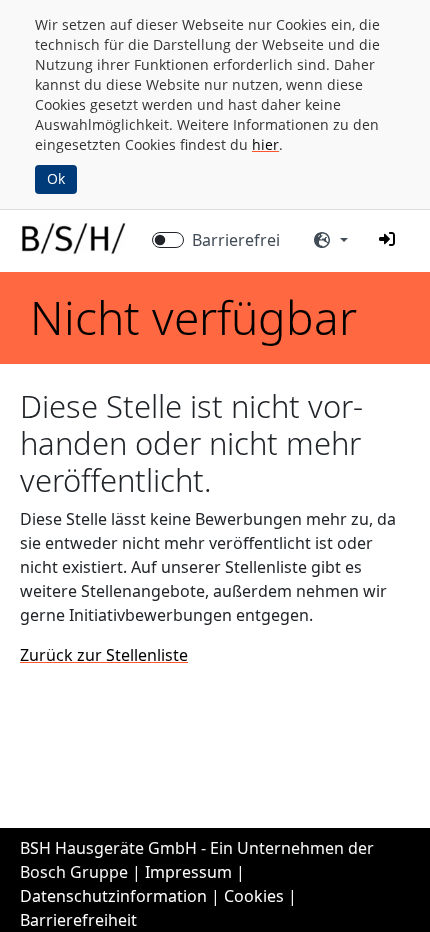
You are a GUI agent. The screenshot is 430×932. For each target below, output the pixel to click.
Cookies (254, 896)
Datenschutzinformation (113, 896)
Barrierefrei (236, 240)
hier (265, 144)
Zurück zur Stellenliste (104, 655)
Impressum (188, 872)
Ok (56, 178)
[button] (387, 239)
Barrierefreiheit (78, 920)
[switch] (168, 240)
